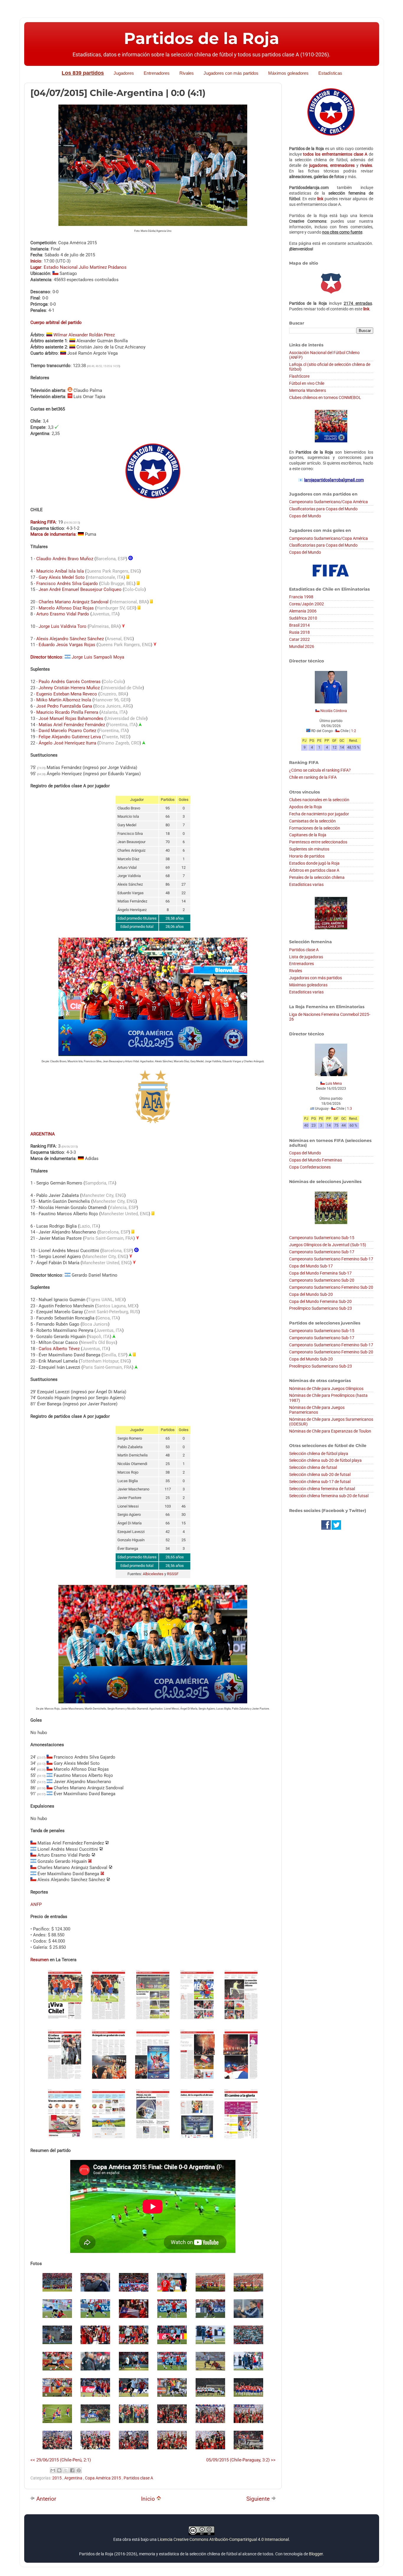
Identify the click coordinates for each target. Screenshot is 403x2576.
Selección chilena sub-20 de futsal (320, 1474)
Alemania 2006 (303, 611)
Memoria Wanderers (308, 390)
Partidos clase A (138, 2478)
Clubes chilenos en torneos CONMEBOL (325, 397)
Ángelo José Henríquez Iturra (67, 743)
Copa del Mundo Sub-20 (311, 1294)
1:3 (349, 1109)
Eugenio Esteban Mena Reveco (67, 694)
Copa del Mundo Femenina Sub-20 (320, 1301)
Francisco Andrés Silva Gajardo (67, 584)
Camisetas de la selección (312, 821)
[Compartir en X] (66, 2470)
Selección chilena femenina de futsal (322, 1489)
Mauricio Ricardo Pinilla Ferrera (67, 712)
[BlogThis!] (59, 2470)
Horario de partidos (307, 856)
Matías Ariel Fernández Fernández (72, 725)
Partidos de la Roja (201, 38)
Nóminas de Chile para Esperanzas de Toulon (330, 1431)
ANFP (36, 1904)
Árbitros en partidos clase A (314, 870)
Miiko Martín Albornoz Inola (64, 700)
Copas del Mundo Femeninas (316, 1160)
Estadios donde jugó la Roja (314, 863)
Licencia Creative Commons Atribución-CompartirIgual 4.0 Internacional (223, 2539)
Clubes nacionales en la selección (319, 800)
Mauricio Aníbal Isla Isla (60, 571)
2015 (57, 2478)
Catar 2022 (299, 639)
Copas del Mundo (305, 516)
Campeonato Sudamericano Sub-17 (322, 1252)
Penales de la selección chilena (317, 877)
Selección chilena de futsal (313, 1467)
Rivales (187, 73)
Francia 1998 (301, 597)
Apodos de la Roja (305, 807)
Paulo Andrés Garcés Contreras (70, 682)
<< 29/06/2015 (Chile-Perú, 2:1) (61, 2460)
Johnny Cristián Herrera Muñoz (69, 688)
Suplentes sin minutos (309, 849)
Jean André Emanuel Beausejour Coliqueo (80, 589)
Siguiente (259, 2499)
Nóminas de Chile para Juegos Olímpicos (326, 1389)
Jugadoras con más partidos (316, 978)
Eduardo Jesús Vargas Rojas (67, 645)
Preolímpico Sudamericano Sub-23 (321, 1308)
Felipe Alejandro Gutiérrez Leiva (70, 737)
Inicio (149, 2499)
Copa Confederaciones (310, 1167)
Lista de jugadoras (306, 957)
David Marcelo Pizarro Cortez (67, 731)
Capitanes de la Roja (308, 835)
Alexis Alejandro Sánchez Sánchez (70, 639)
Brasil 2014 (299, 625)
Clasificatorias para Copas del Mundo (323, 509)
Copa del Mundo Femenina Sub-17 (320, 1273)
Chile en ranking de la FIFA (313, 777)
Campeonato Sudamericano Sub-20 (322, 1280)
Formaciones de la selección (315, 828)
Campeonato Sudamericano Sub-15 (322, 1238)
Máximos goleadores (288, 73)
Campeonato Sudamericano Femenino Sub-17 (331, 1259)
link (320, 199)
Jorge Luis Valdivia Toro (63, 626)
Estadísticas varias (306, 884)
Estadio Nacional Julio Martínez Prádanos (85, 267)
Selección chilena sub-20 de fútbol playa (325, 1460)
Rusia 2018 (299, 632)
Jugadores (124, 73)
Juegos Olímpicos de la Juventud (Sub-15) (328, 1245)
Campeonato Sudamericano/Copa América (329, 502)
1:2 (354, 731)
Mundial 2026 (302, 646)
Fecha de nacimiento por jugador (319, 814)
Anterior (45, 2499)
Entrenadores (157, 73)
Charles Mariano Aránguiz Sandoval (74, 602)
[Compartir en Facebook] (72, 2470)
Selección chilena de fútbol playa (319, 1454)
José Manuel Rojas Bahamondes (71, 718)
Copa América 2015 (103, 2478)
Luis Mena (334, 1083)
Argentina (74, 2478)
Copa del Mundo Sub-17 (311, 1266)
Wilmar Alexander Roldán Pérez (84, 335)
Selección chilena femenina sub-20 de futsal (329, 1496)
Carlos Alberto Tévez (59, 1349)
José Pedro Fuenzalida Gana (64, 706)
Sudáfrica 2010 (303, 618)
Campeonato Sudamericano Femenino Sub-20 (331, 1287)
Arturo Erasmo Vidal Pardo (63, 614)
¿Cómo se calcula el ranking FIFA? (320, 770)
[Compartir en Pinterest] (79, 2470)
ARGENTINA (43, 1134)
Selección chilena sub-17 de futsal (320, 1482)
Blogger (316, 2554)
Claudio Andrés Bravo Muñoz (65, 559)
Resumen (40, 1960)
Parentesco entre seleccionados (318, 842)
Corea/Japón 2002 (307, 604)
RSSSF (173, 1574)
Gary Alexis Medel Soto (62, 577)
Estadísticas (330, 73)
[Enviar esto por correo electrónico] (53, 2470)
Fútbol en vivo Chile (307, 383)
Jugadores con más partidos (231, 73)
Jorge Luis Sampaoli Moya (98, 657)
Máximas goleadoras (308, 985)
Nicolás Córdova (334, 711)
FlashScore (299, 376)
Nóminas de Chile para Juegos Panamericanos (317, 1410)
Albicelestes (153, 1574)
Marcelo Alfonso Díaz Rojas (66, 608)
